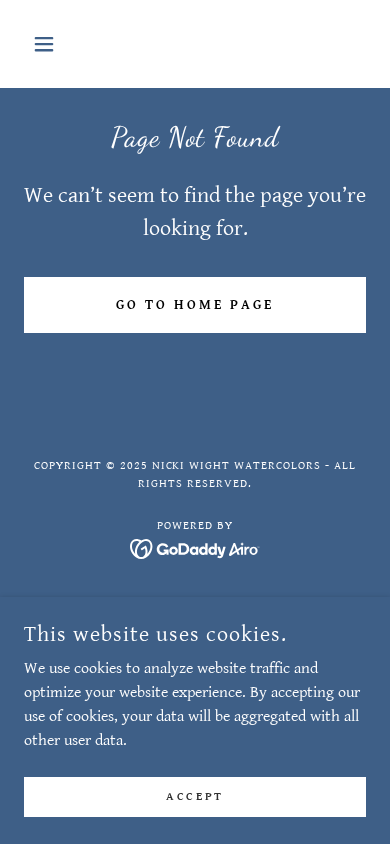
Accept (194, 796)
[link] (195, 548)
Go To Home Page (195, 305)
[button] (49, 44)
